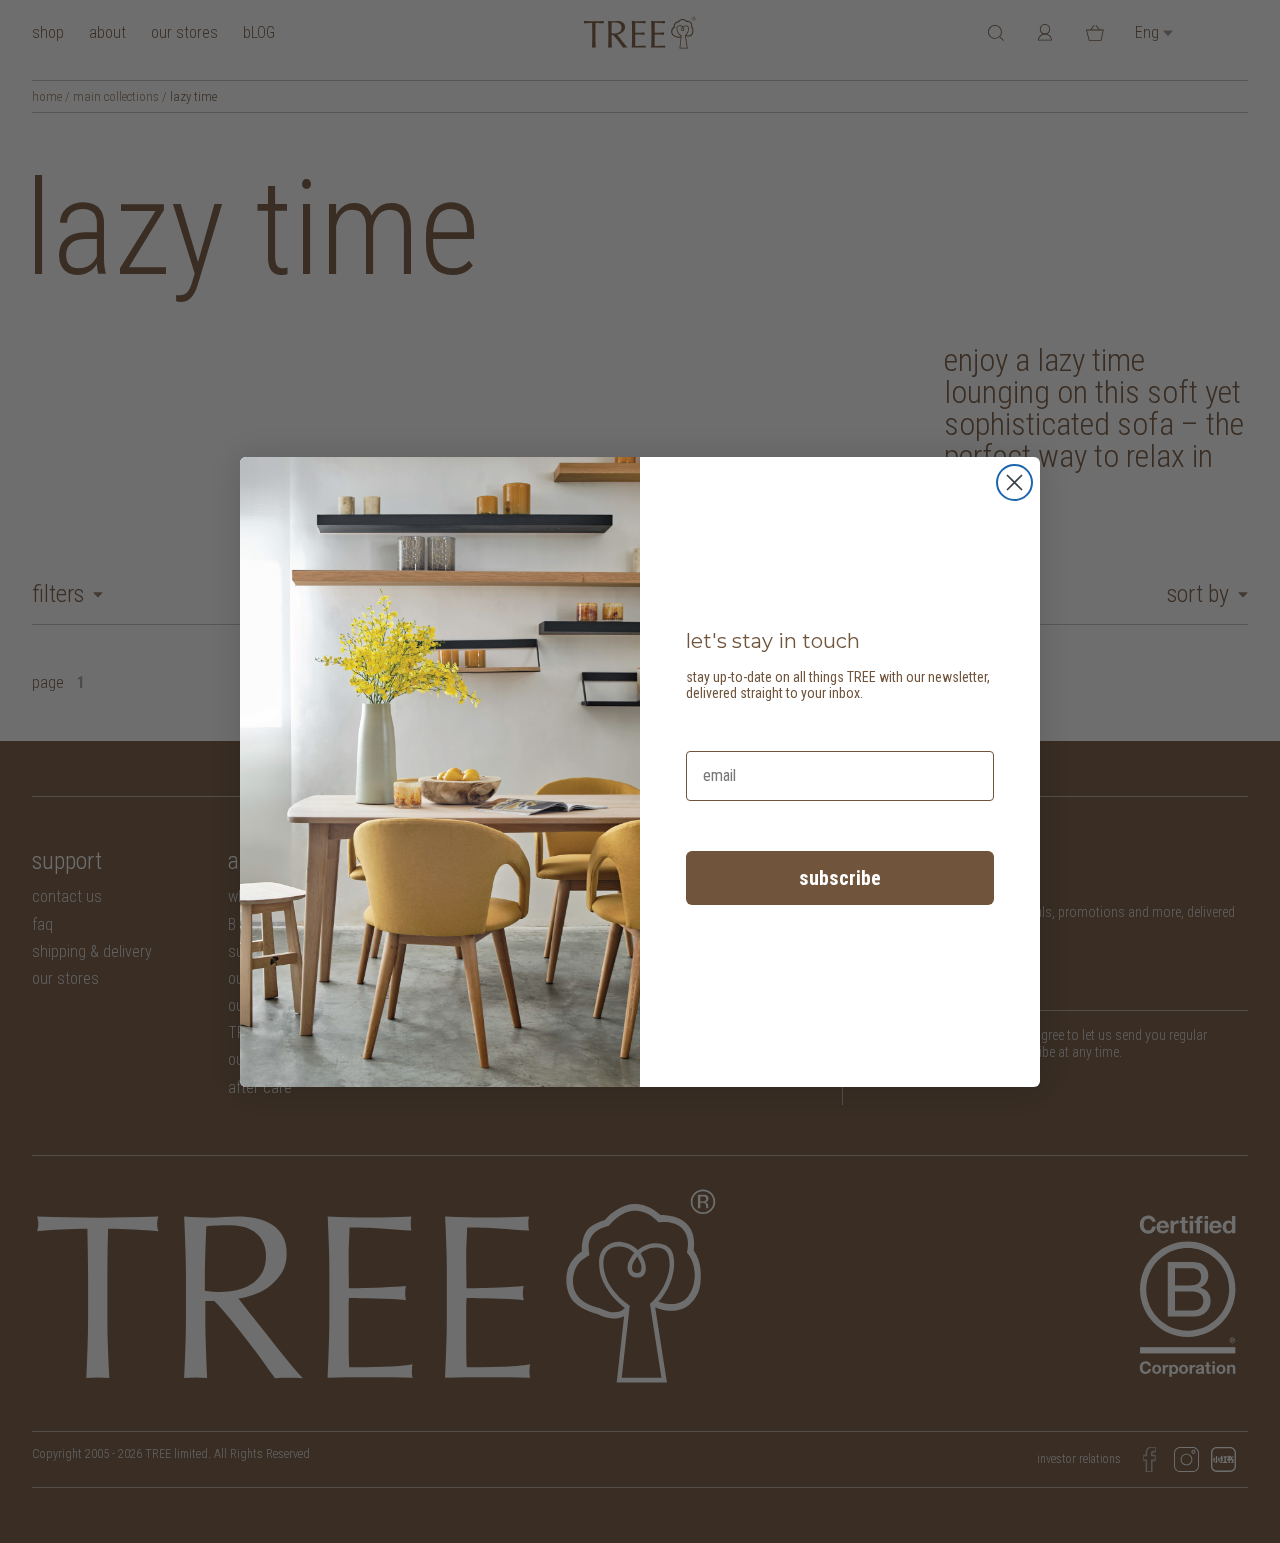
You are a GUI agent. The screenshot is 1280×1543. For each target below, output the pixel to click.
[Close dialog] (1014, 482)
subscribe (840, 878)
